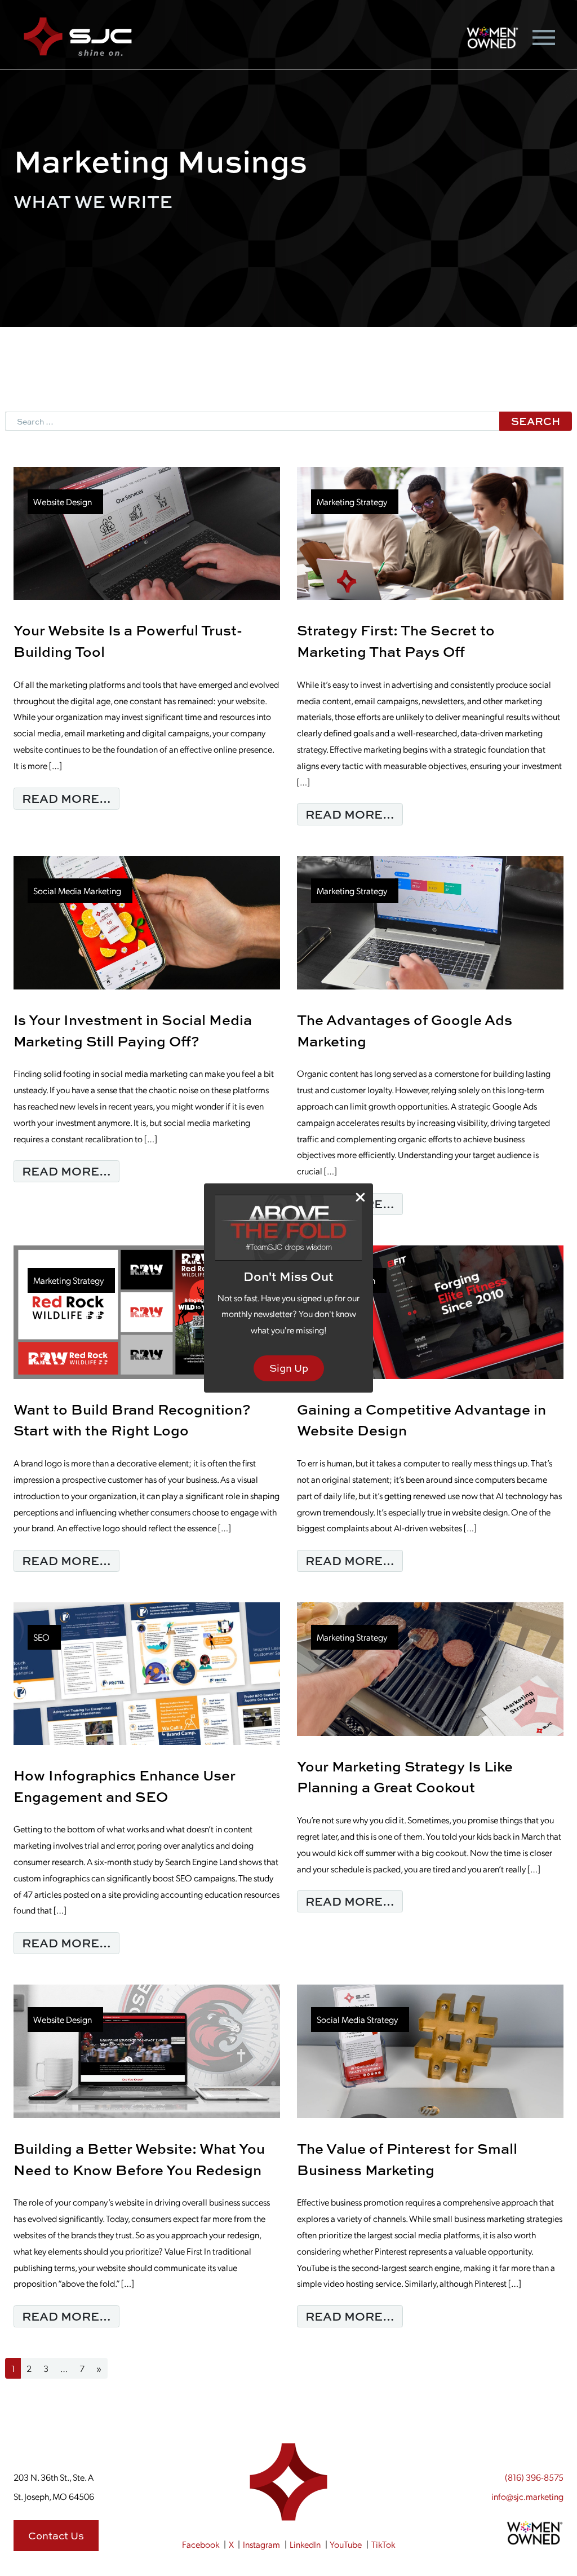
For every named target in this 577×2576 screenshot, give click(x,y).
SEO (41, 1637)
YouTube (346, 2544)
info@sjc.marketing (527, 2496)
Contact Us (56, 2536)
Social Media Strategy (357, 2019)
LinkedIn (305, 2544)
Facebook (201, 2544)
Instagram (261, 2544)
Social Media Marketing (77, 891)
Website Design (63, 501)
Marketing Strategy (352, 501)
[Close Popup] (360, 1197)
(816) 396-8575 (534, 2477)
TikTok (383, 2544)
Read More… (71, 798)
